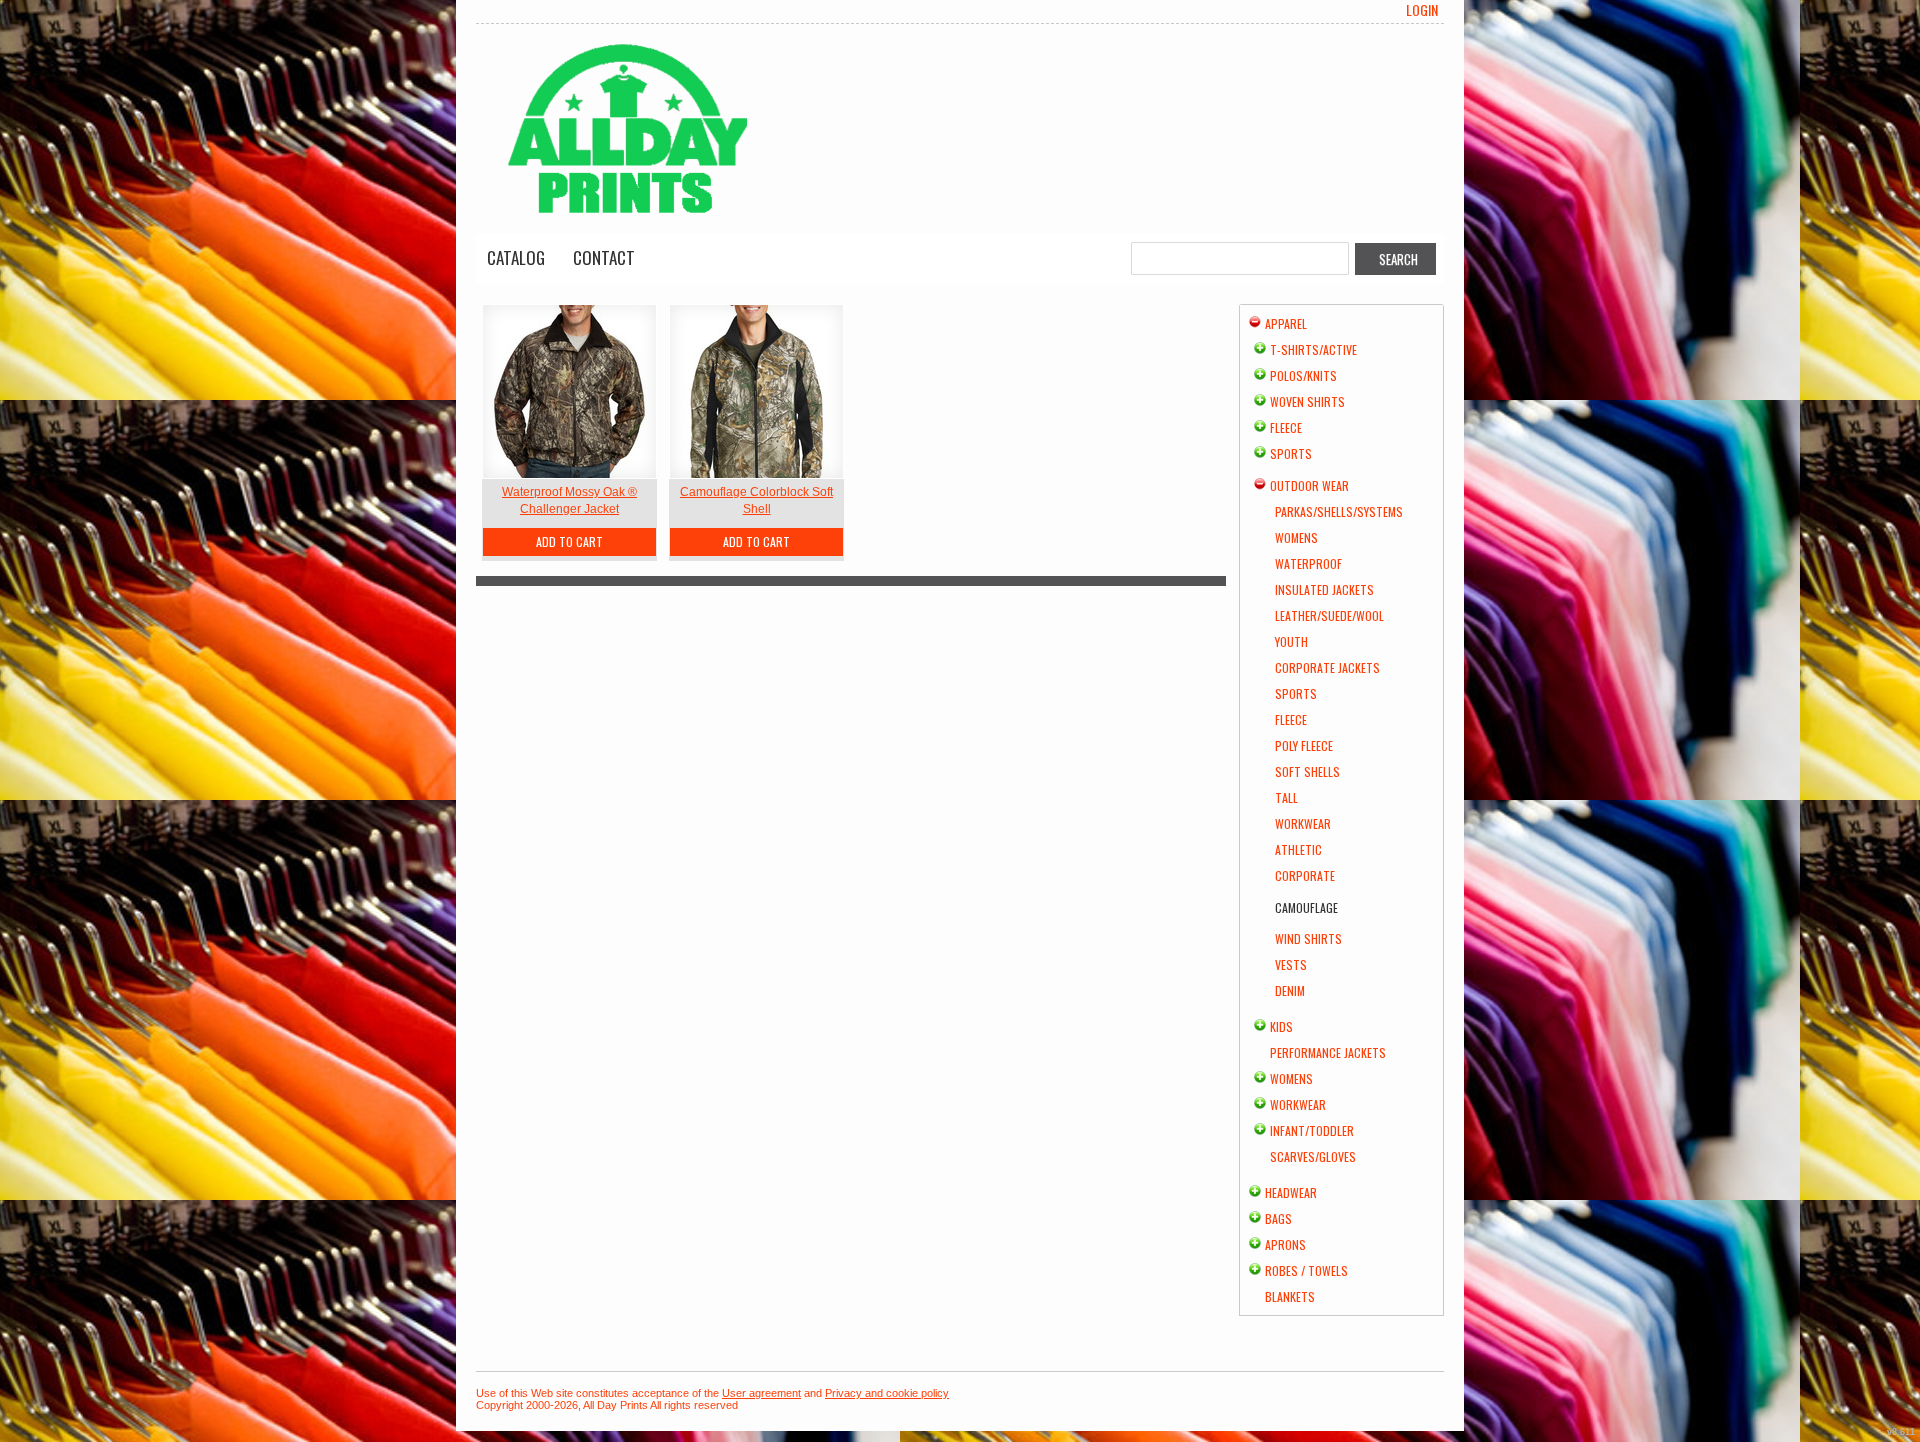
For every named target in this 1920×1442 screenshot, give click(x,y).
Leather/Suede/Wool (1329, 615)
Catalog (516, 257)
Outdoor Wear (1309, 485)
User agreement (761, 1393)
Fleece (1286, 427)
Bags (1278, 1218)
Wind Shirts (1308, 938)
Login (1422, 10)
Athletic (1298, 849)
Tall (1286, 797)
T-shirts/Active (1313, 349)
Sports (1291, 453)
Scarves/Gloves (1313, 1156)
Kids (1281, 1026)
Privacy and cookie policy (887, 1393)
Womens (1296, 537)
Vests (1291, 964)
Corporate (1305, 875)
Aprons (1285, 1244)
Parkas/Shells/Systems (1339, 511)
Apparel (1286, 323)
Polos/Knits (1303, 375)
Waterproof (1308, 563)
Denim (1290, 990)
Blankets (1290, 1296)
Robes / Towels (1306, 1270)
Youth (1291, 641)
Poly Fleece (1304, 745)
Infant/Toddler (1312, 1130)
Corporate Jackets (1327, 667)
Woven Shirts (1307, 401)
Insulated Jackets (1324, 589)
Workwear (1303, 823)
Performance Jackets (1328, 1052)
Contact (604, 257)
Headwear (1291, 1192)
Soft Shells (1307, 771)
